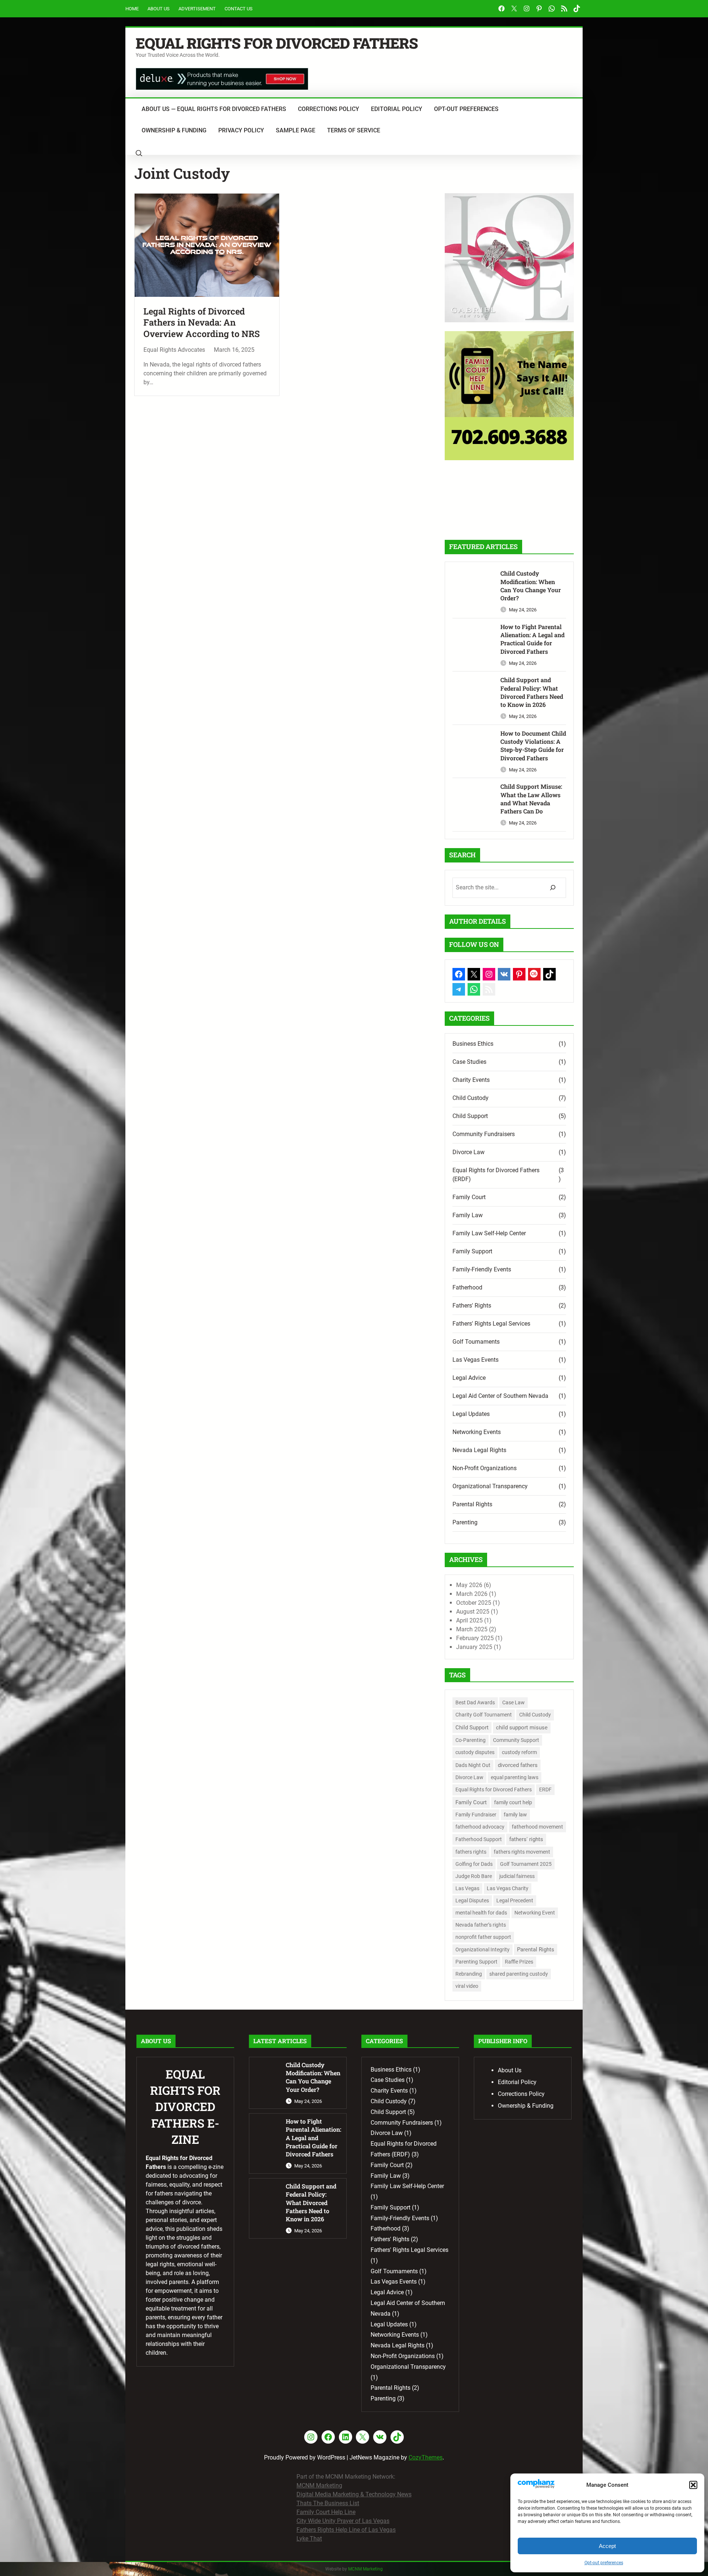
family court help (513, 1802)
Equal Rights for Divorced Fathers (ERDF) (496, 1175)
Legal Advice (469, 1378)
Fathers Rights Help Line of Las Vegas (346, 2530)
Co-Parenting (471, 1740)
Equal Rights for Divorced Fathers (277, 43)
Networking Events (477, 1432)
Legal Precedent (515, 1900)
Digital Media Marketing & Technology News (354, 2494)
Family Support (472, 1251)
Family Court (469, 1197)
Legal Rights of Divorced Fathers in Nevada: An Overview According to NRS (202, 323)
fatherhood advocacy (480, 1827)
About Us (159, 9)
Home (132, 9)
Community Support (516, 1740)
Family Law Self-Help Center (489, 1233)
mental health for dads (481, 1913)
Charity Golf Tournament (484, 1715)
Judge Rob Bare (474, 1876)
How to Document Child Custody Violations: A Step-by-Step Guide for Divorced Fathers (533, 746)
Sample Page (296, 130)
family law (515, 1815)
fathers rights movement (522, 1852)
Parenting (465, 1522)
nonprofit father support (483, 1937)
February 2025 (475, 1638)
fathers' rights (526, 1839)
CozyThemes (426, 2457)
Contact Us (239, 9)
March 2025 (472, 1629)
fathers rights (471, 1852)
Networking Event (535, 1913)
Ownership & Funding (174, 130)
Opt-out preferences (604, 2563)
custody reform (519, 1752)
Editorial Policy (397, 109)
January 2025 (474, 1647)
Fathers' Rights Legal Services (491, 1324)
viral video (467, 1986)
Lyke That (309, 2539)
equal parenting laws (515, 1777)
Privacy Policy (241, 130)
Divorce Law (468, 1152)
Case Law (513, 1702)
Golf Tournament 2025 (526, 1864)
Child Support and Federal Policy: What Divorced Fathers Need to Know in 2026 (532, 692)
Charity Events (471, 1080)
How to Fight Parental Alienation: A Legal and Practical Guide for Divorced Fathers (532, 639)
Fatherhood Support (479, 1839)
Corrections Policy (329, 109)
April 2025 (469, 1620)
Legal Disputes (472, 1900)
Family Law (468, 1215)
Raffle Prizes (519, 1962)
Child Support (470, 1116)
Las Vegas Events (476, 1360)
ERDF (545, 1789)
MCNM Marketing (319, 2485)
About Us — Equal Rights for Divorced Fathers (214, 109)
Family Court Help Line (326, 2512)
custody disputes (475, 1752)
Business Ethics (473, 1044)
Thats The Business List (328, 2503)
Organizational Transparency (490, 1486)
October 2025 (474, 1603)
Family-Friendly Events (482, 1269)
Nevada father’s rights (481, 1925)
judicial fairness (517, 1876)
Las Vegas (467, 1888)
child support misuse (522, 1728)
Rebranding (469, 1974)
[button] (693, 2485)
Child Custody (471, 1098)
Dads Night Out (473, 1765)
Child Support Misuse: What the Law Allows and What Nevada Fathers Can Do (531, 799)
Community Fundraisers (484, 1134)
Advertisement (197, 9)
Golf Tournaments (476, 1342)
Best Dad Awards (475, 1702)
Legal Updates (471, 1414)
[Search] (553, 888)
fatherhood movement (537, 1827)
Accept (607, 2546)
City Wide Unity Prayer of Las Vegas (343, 2521)
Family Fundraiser (476, 1815)
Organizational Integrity (483, 1950)
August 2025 (473, 1612)
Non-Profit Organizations (485, 1468)
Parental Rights (472, 1504)
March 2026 (472, 1594)
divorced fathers (518, 1765)
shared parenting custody (519, 1974)
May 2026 (469, 1585)
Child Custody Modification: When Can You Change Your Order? (531, 586)
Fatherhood (467, 1287)
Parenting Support (476, 1962)
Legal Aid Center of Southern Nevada (500, 1396)
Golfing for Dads (474, 1864)
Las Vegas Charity (508, 1888)
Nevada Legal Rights (479, 1450)
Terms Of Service (354, 130)
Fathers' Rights (472, 1306)
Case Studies (469, 1062)
